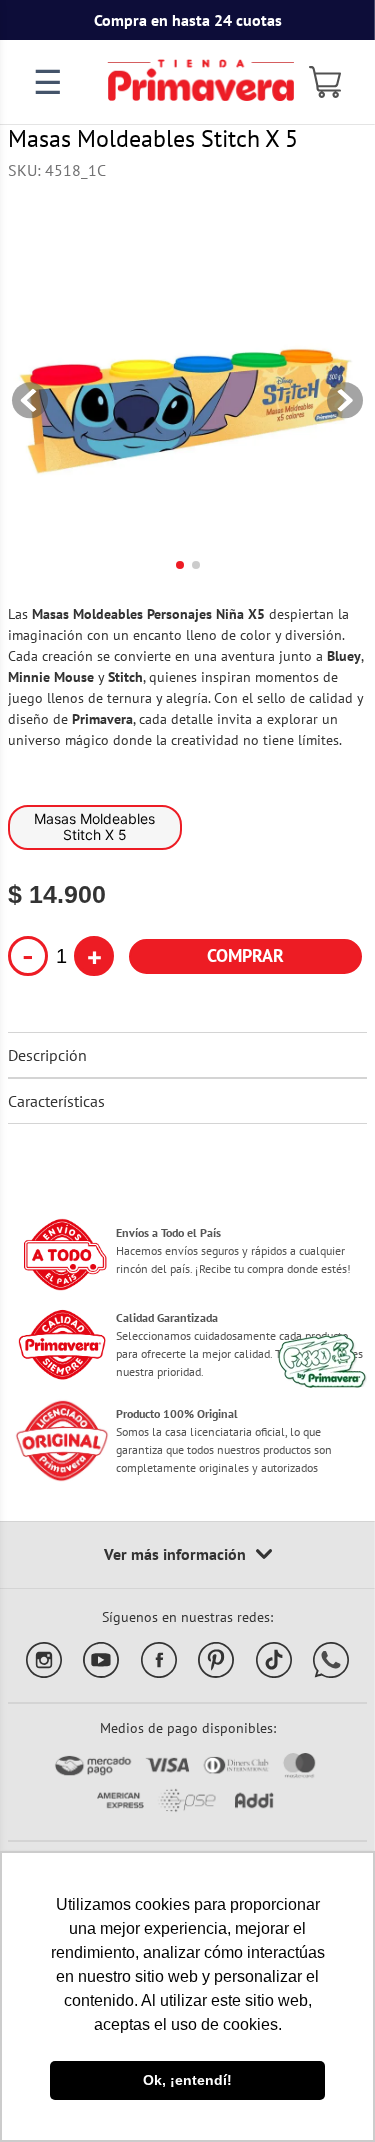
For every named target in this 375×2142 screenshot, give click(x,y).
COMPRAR (245, 955)
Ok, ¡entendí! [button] (187, 2080)
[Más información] (187, 1555)
